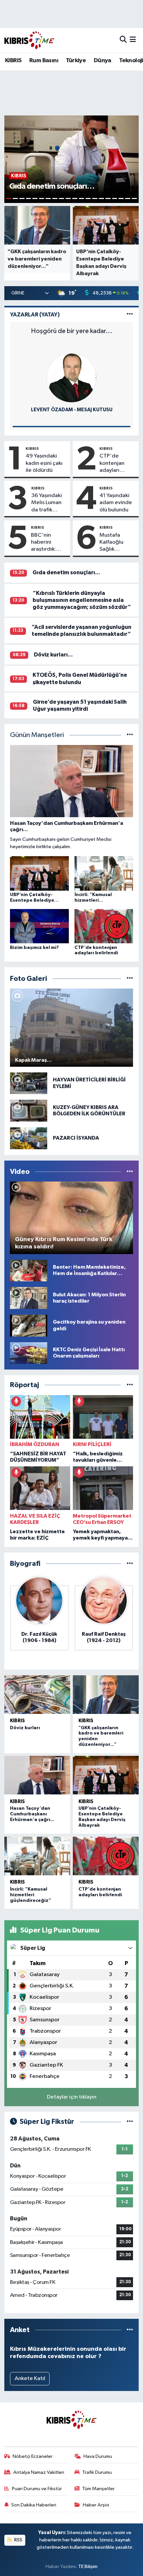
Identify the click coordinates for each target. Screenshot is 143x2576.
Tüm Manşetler (98, 2489)
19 (128, 198)
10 (68, 198)
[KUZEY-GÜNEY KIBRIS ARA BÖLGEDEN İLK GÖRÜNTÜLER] (29, 1110)
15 (101, 198)
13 (88, 198)
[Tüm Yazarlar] (130, 315)
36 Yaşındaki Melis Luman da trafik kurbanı (47, 503)
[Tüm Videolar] (130, 1172)
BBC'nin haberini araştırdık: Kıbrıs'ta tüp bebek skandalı (46, 543)
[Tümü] (130, 1385)
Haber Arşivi (96, 2505)
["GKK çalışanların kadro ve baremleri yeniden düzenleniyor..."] (106, 1695)
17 (115, 198)
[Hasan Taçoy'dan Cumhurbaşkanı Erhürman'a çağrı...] (37, 1775)
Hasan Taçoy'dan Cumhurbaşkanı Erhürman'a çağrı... (32, 1814)
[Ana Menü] (133, 40)
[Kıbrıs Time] (29, 40)
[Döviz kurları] (37, 1695)
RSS (18, 2540)
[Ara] (123, 40)
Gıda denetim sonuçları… (66, 572)
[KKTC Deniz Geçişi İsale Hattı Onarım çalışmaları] (29, 1353)
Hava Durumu (98, 2456)
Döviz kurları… (53, 655)
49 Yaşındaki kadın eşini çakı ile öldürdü (44, 463)
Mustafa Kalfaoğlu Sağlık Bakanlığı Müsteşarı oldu (112, 543)
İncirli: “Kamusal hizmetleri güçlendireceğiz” (31, 1895)
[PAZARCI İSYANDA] (29, 1138)
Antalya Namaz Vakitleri (39, 2472)
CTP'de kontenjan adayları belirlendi (112, 463)
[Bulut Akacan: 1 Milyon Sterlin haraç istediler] (29, 1298)
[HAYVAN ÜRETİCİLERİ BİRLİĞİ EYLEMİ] (29, 1083)
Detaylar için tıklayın (72, 2097)
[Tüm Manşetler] (130, 735)
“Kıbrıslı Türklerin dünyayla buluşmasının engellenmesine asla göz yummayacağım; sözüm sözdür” (82, 600)
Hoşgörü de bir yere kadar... (72, 331)
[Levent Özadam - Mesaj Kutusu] (71, 377)
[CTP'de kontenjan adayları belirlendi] (106, 1856)
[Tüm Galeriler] (130, 979)
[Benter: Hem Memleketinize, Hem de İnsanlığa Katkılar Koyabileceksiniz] (29, 1270)
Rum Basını (44, 61)
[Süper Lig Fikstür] (130, 2122)
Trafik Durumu (97, 2472)
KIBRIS (13, 61)
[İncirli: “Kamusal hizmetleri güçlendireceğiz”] (37, 1856)
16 (108, 198)
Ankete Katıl (30, 2379)
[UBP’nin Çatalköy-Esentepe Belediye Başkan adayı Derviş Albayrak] (106, 1775)
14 (95, 198)
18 (121, 198)
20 (134, 198)
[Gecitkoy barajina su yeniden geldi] (29, 1325)
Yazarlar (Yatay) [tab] (35, 315)
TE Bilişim (88, 2567)
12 (81, 198)
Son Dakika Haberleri (34, 2505)
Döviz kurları (25, 1728)
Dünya (103, 61)
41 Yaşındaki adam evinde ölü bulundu (116, 503)
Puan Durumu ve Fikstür (37, 2489)
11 (75, 198)
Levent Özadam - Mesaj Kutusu (72, 410)
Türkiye (76, 61)
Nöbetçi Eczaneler (33, 2456)
